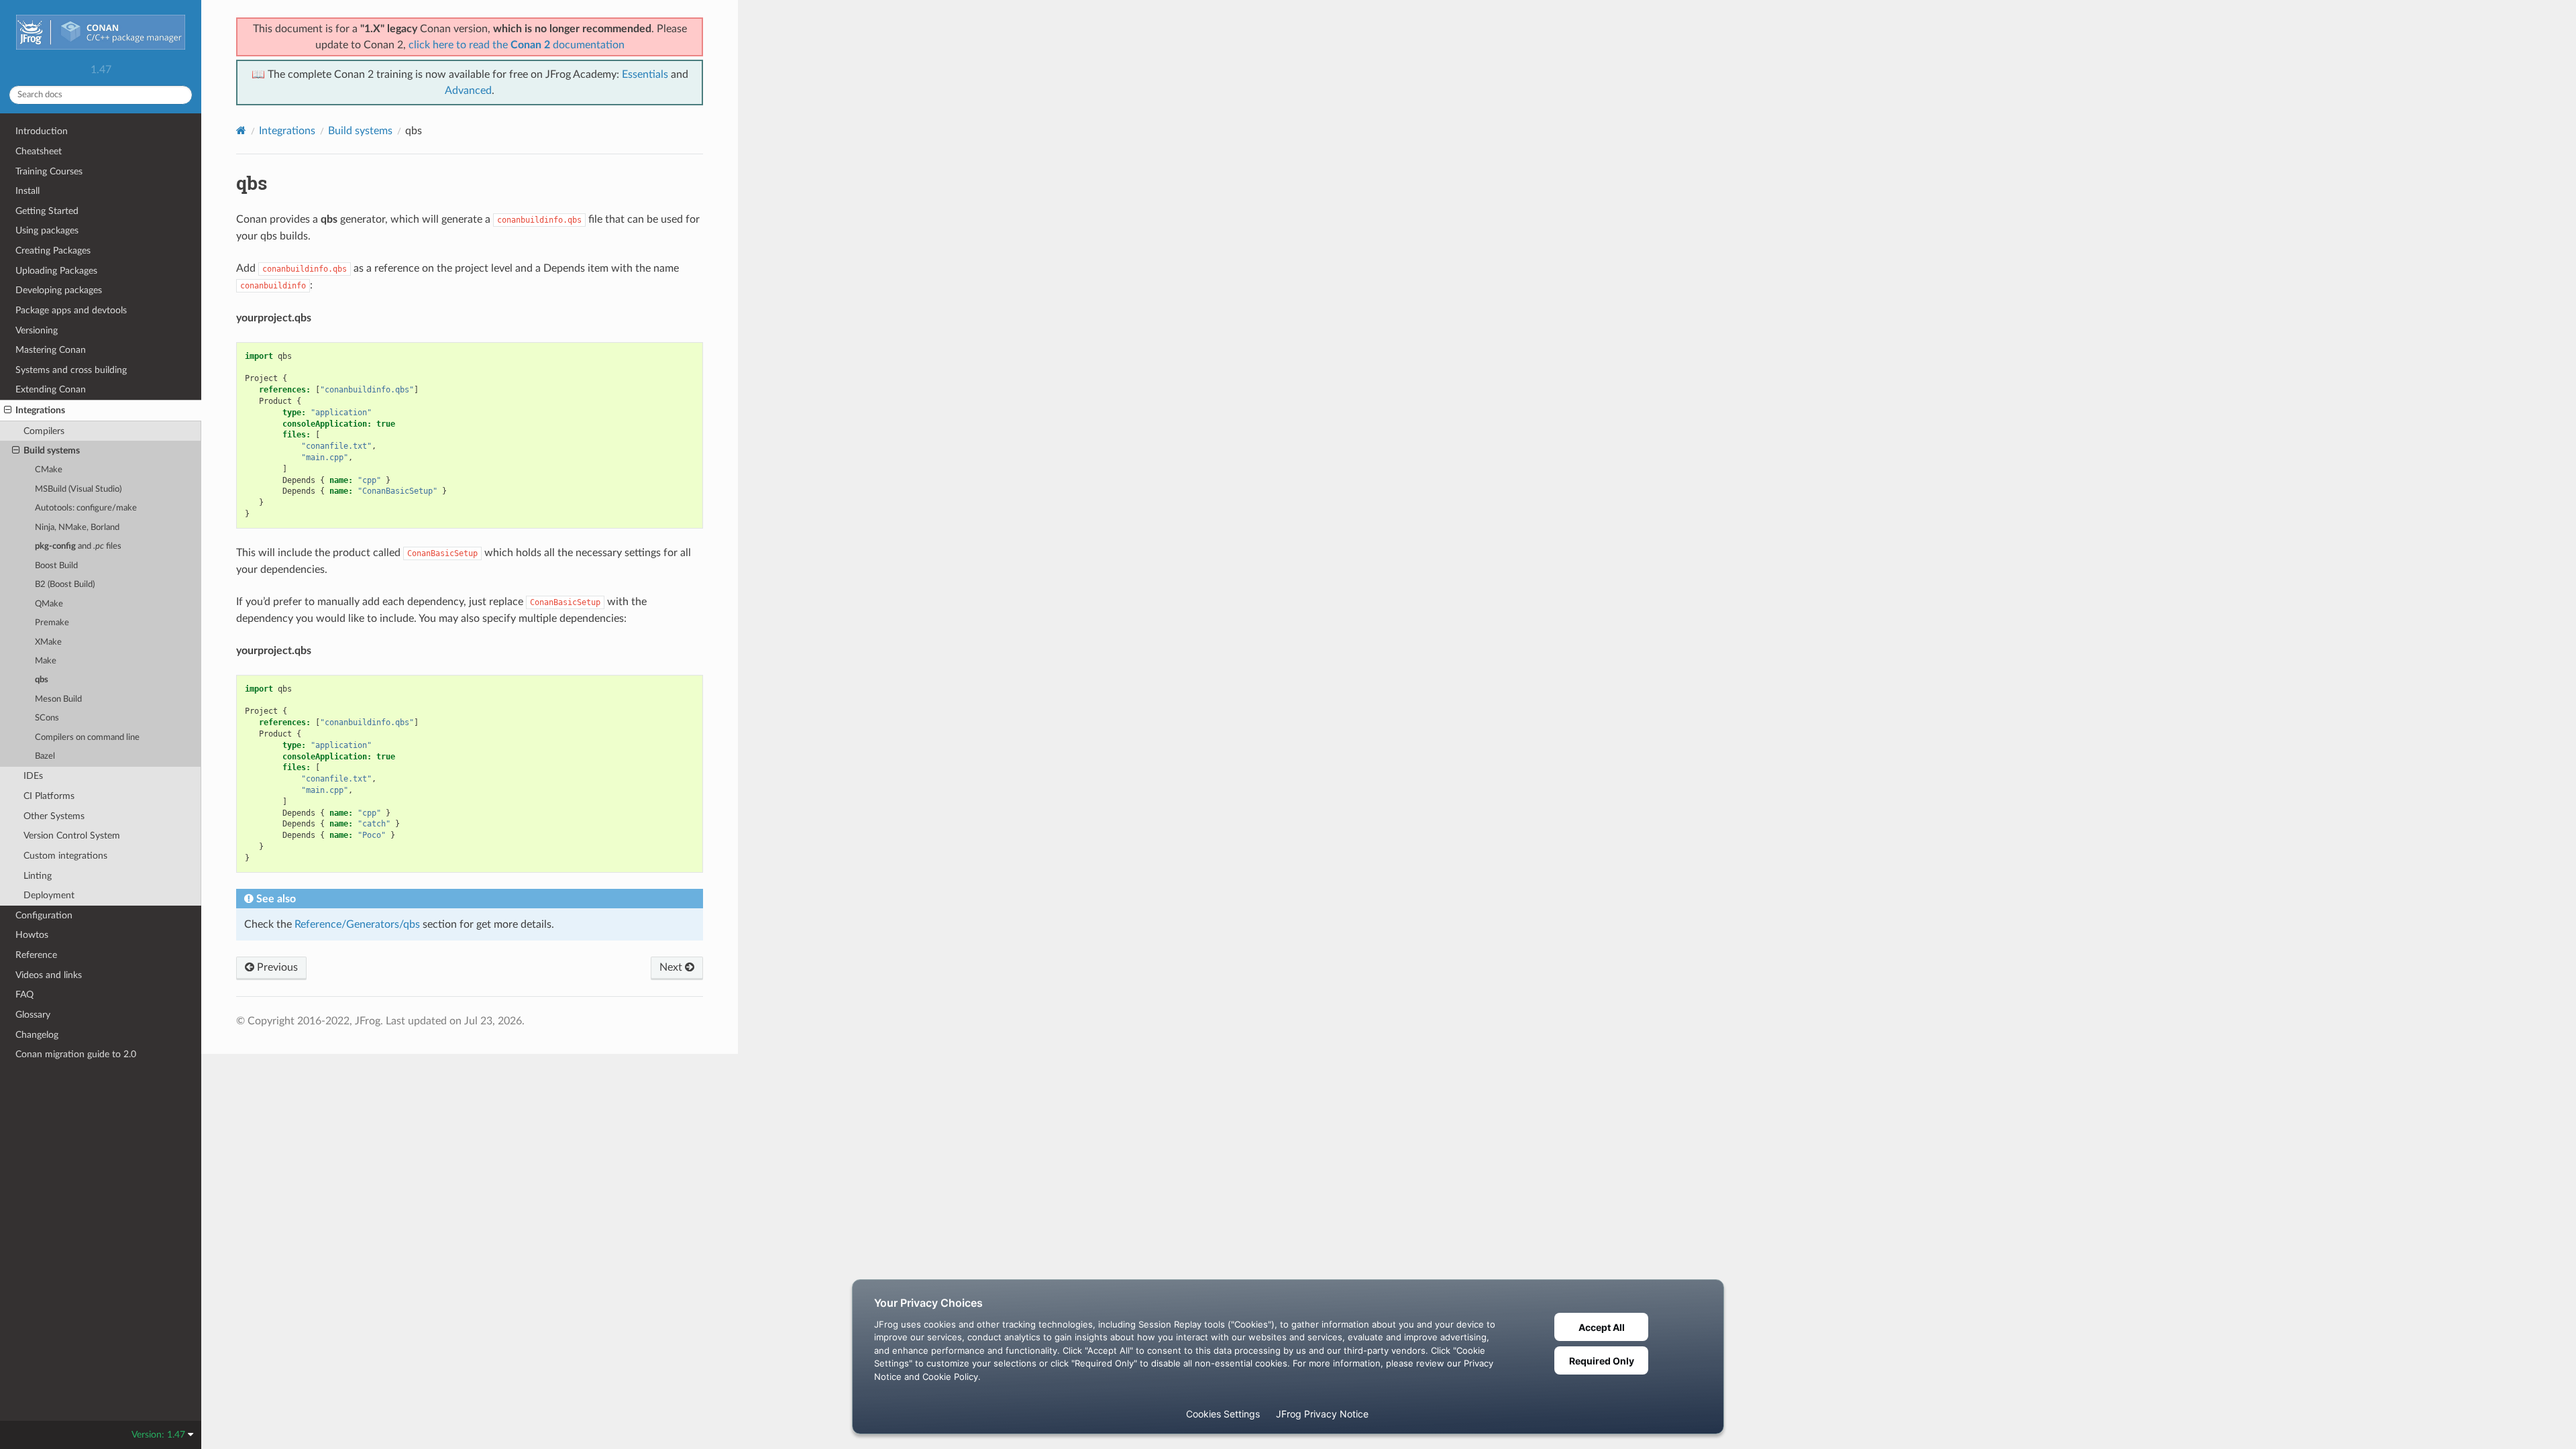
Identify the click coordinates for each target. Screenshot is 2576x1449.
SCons (47, 718)
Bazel (45, 756)
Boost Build (56, 566)
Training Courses (49, 171)
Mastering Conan (51, 350)
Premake (52, 623)
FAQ (24, 995)
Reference (36, 955)
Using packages (47, 230)
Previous (276, 967)
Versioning (37, 330)
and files (78, 546)
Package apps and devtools (71, 310)
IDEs (33, 776)
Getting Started (47, 211)
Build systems (52, 450)
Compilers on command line (87, 738)
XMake (48, 642)
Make (46, 661)
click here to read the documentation (517, 45)
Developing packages (59, 290)
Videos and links (49, 975)
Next (672, 967)
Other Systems (54, 816)
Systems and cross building (71, 370)
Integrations (40, 410)
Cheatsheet (39, 151)
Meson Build (58, 699)
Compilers (44, 431)
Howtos (32, 935)
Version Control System (72, 836)
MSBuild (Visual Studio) (78, 489)
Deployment (49, 895)
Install (28, 191)
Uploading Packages (56, 271)
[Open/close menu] (8, 411)
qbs (42, 680)
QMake (49, 604)
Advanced (468, 91)
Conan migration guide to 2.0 (76, 1054)
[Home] (241, 130)
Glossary (33, 1015)
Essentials (645, 74)
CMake (49, 470)
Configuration (44, 915)
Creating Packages (53, 251)
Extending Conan (51, 389)
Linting (38, 876)
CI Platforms (49, 796)
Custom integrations (65, 856)
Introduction (42, 131)
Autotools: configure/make (86, 508)
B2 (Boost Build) (65, 585)
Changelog (37, 1035)
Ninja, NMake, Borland (77, 528)
